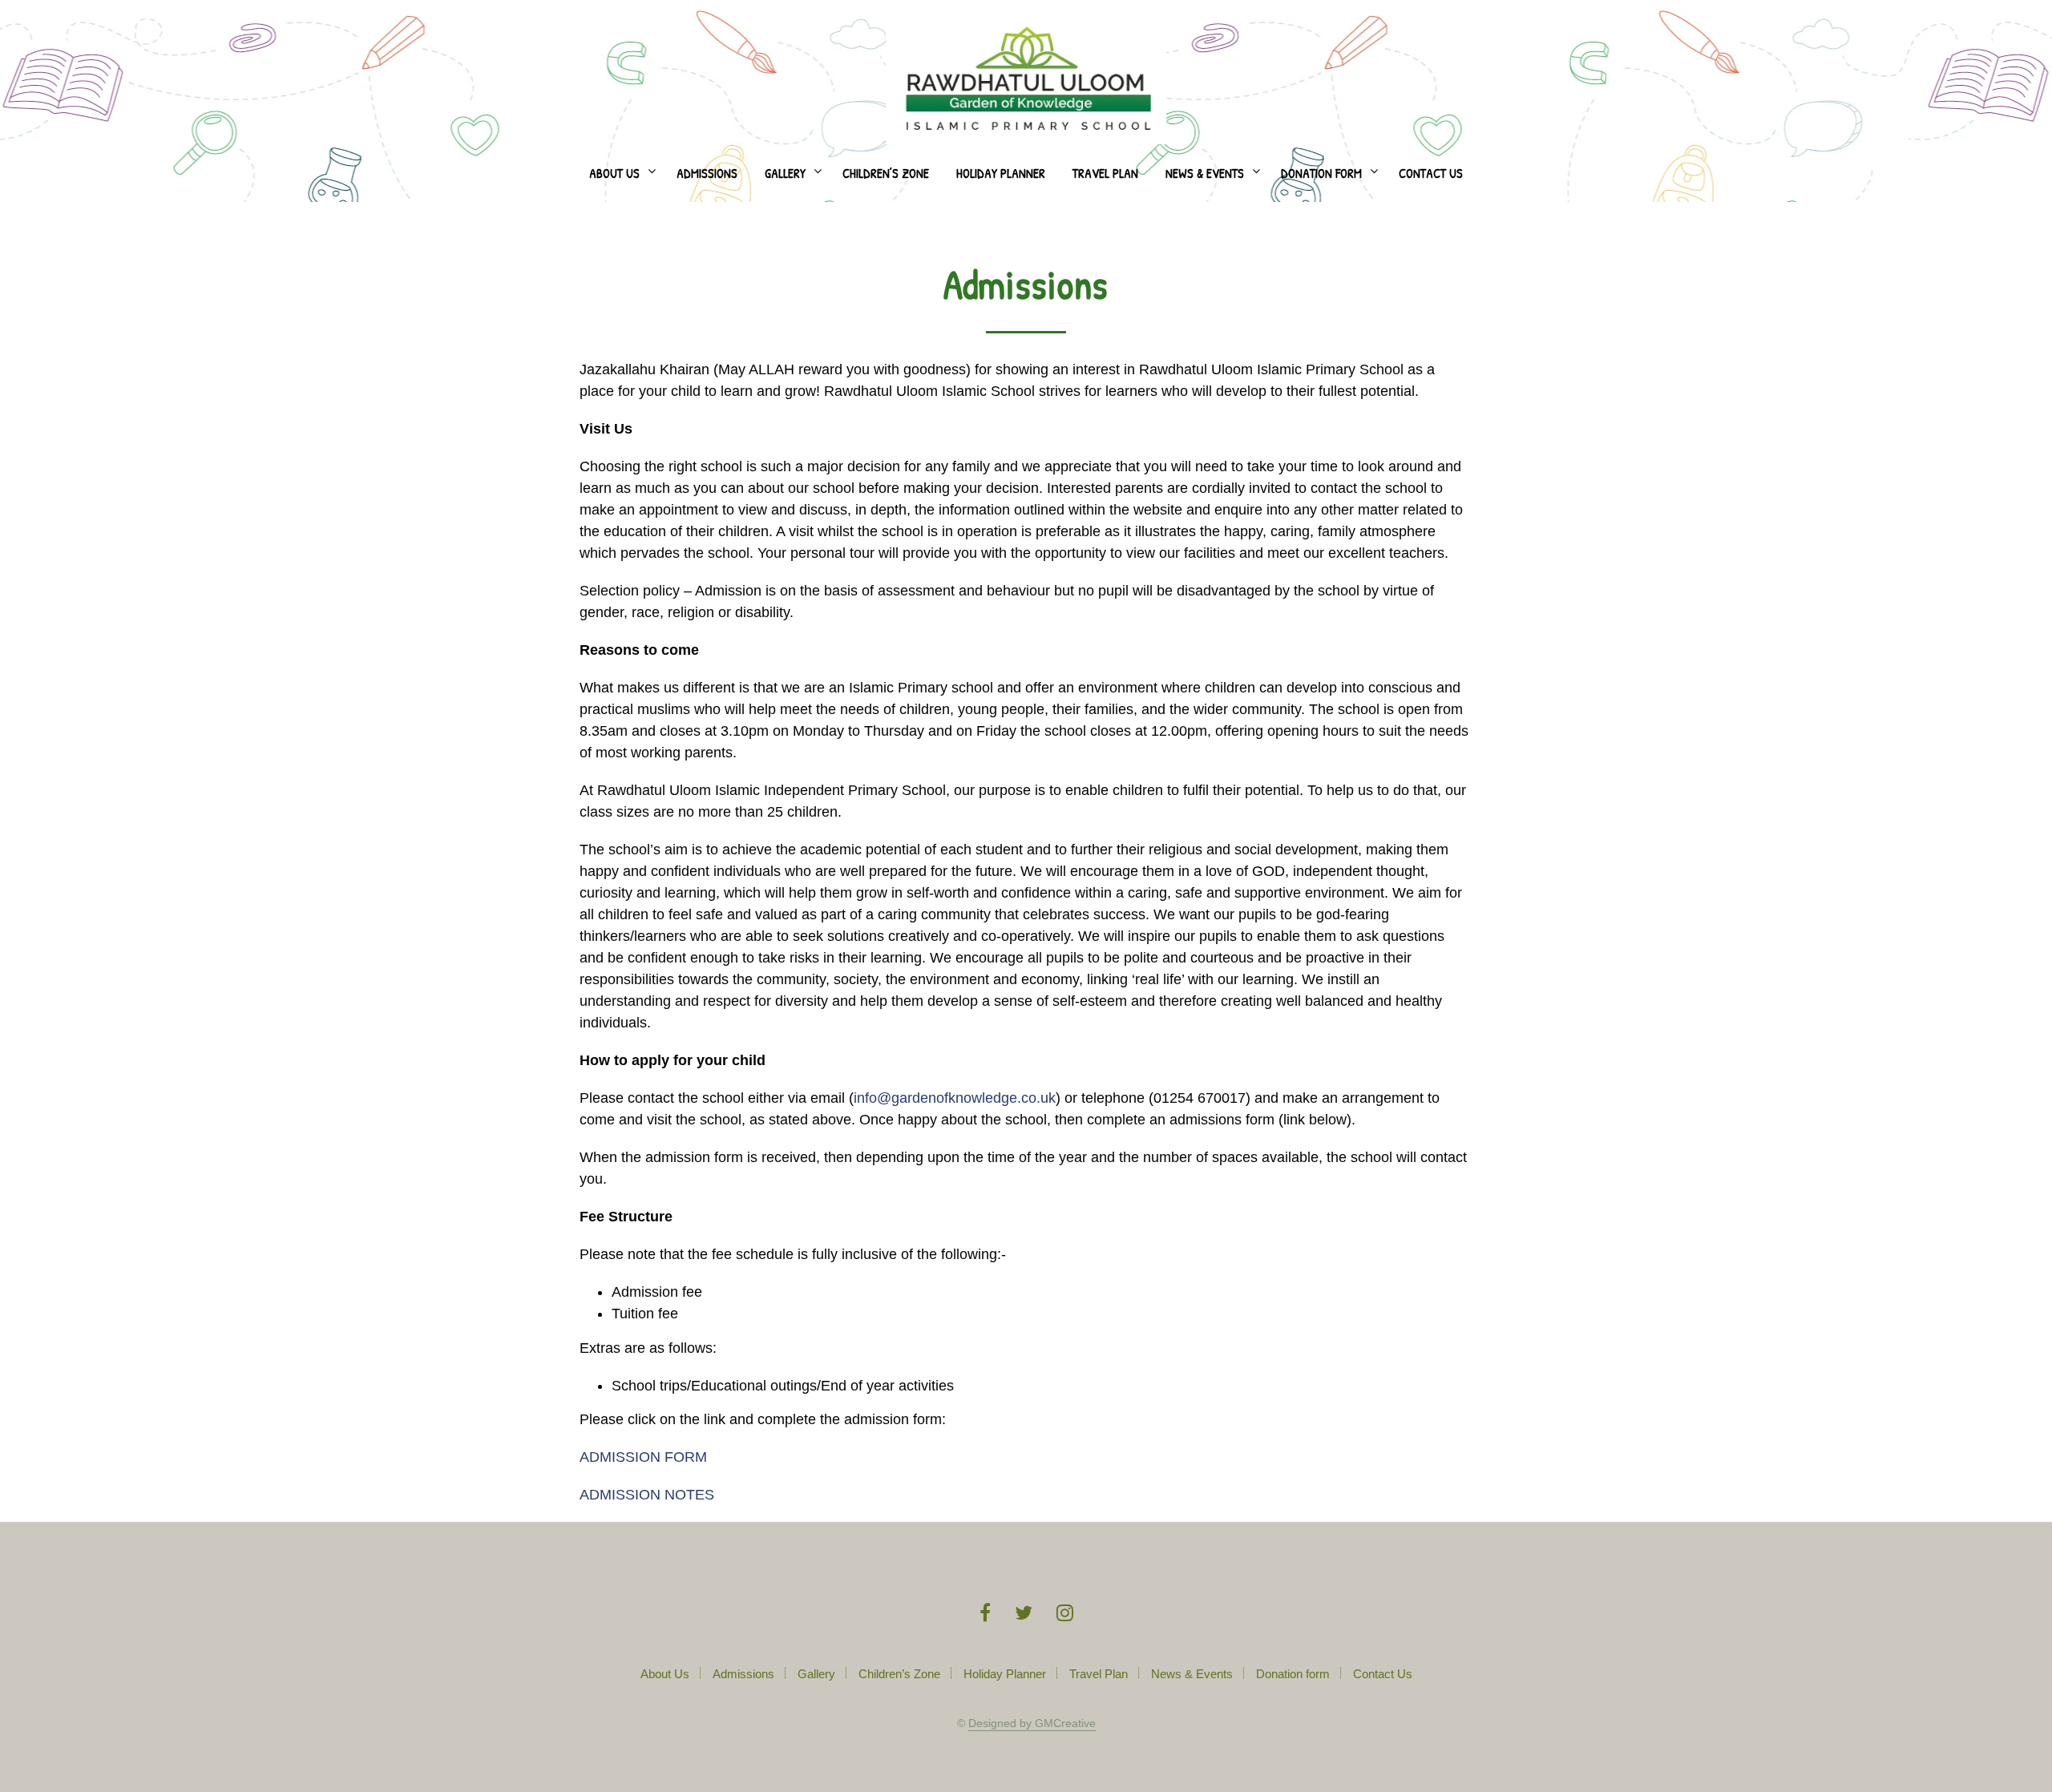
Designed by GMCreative (1032, 1723)
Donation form (1321, 173)
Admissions (707, 173)
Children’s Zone (886, 173)
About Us (614, 173)
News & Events (1205, 173)
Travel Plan (1105, 173)
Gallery (785, 173)
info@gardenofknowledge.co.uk (955, 1098)
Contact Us (1431, 173)
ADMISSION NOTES (647, 1495)
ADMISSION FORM (643, 1457)
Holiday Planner (1001, 173)
